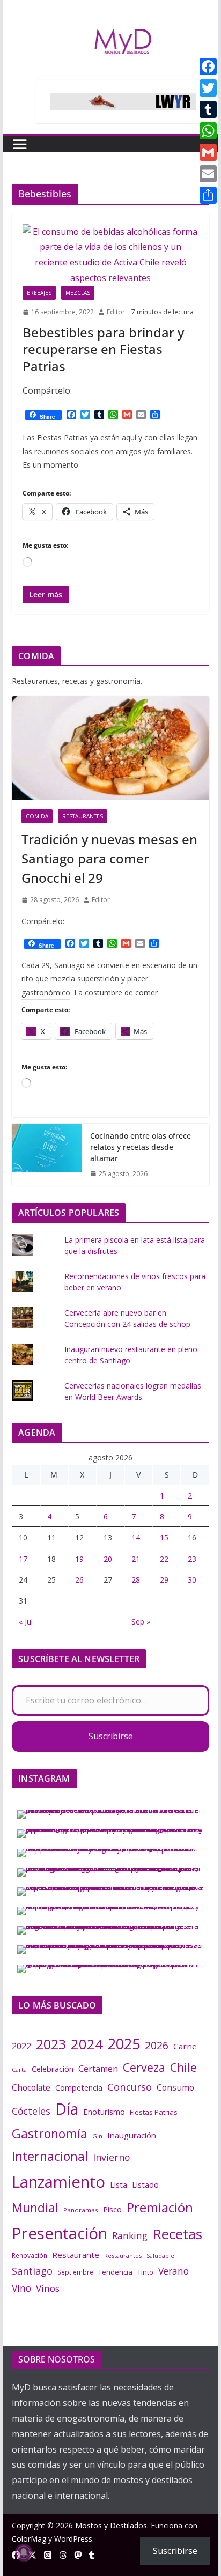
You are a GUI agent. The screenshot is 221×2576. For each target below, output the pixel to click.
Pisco (112, 2209)
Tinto (145, 2272)
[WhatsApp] (208, 131)
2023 (51, 2044)
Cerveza (144, 2067)
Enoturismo (104, 2112)
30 (192, 1580)
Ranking (130, 2235)
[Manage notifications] (24, 2552)
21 (136, 1559)
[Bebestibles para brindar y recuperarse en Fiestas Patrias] (110, 255)
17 (23, 1559)
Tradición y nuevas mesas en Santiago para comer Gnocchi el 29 (109, 858)
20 (108, 1559)
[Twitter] (208, 88)
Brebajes (39, 293)
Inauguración (132, 2135)
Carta (19, 2069)
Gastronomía (50, 2134)
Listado (145, 2184)
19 (79, 1559)
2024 (87, 2044)
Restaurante (76, 2255)
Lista (119, 2184)
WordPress (73, 2539)
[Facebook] (208, 67)
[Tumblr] (208, 109)
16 (192, 1537)
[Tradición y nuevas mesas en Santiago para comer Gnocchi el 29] (110, 748)
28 (136, 1580)
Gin (97, 2136)
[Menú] (20, 144)
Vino (21, 2288)
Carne (185, 2046)
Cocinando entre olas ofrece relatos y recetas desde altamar (141, 1147)
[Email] (208, 174)
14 (136, 1537)
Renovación (30, 2255)
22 (164, 1559)
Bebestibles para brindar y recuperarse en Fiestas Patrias (103, 349)
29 (164, 1580)
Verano (174, 2271)
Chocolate (31, 2087)
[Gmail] (208, 152)
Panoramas (81, 2210)
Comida (37, 816)
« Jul (26, 1622)
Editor (116, 312)
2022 (21, 2046)
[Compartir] (208, 195)
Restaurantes (83, 816)
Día (67, 2109)
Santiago (32, 2271)
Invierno (111, 2157)
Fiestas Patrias (154, 2112)
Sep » (141, 1622)
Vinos (48, 2288)
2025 (124, 2044)
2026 (157, 2045)
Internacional (50, 2156)
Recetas (177, 2234)
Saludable (160, 2256)
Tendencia (115, 2272)
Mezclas (78, 293)
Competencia (79, 2088)
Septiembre (75, 2272)
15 (164, 1537)
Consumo (175, 2087)
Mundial (35, 2208)
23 (192, 1559)
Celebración (53, 2069)
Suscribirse (111, 1736)
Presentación (60, 2233)
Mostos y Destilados (111, 2525)
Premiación (160, 2207)
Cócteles (31, 2111)
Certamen (98, 2069)
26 (79, 1580)
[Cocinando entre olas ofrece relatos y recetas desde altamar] (47, 1155)
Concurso (130, 2087)
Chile (183, 2068)
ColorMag (29, 2539)
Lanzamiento (58, 2182)
